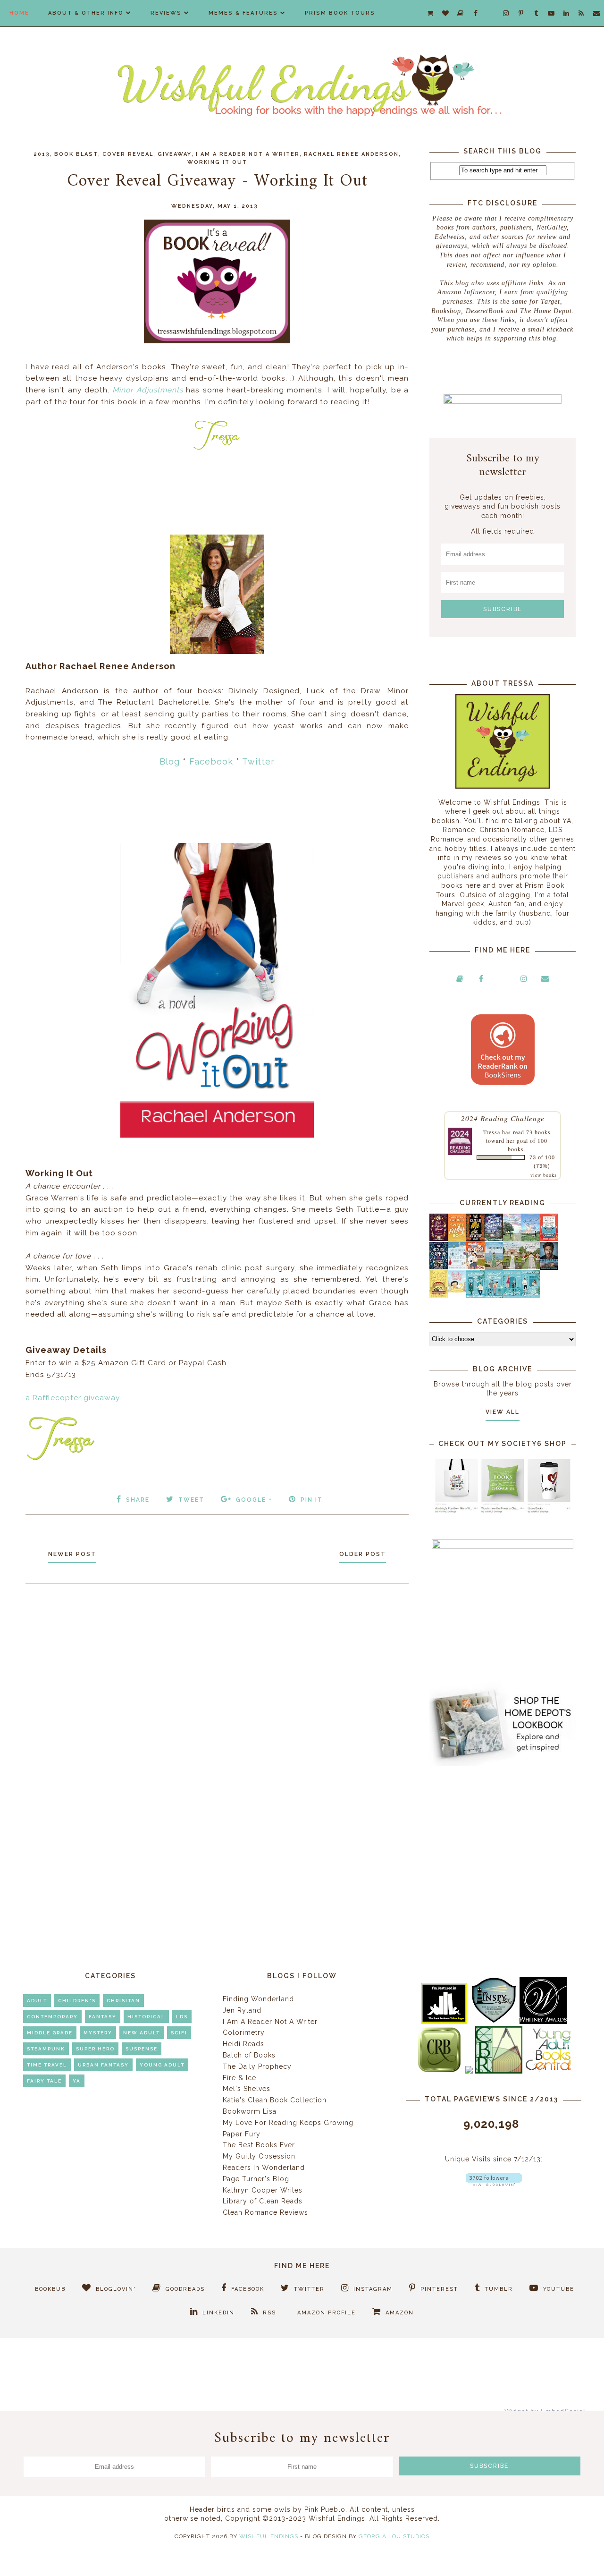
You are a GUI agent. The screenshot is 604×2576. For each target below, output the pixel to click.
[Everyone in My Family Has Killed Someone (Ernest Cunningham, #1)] (549, 1239)
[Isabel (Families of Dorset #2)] (531, 1267)
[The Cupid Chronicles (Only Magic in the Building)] (531, 1296)
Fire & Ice (239, 2078)
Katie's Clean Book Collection (275, 2100)
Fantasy (103, 2017)
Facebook (211, 761)
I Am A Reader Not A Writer (270, 2022)
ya (77, 2081)
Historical (146, 2017)
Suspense (142, 2049)
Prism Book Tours (340, 13)
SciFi (179, 2033)
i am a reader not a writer (248, 154)
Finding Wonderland (258, 1999)
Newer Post (72, 1554)
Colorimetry (244, 2032)
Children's (77, 2001)
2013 (42, 154)
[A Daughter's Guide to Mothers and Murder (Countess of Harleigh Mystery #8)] (439, 1295)
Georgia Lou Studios (394, 2536)
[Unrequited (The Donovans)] (494, 1267)
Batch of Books (249, 2055)
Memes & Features (243, 13)
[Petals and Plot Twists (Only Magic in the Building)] (494, 1296)
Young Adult (162, 2065)
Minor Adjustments (147, 390)
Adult (37, 2001)
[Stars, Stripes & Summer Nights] (494, 1239)
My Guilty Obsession (259, 2156)
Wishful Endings (269, 2536)
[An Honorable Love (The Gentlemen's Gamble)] (512, 1239)
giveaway (175, 154)
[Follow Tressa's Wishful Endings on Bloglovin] (494, 2184)
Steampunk (46, 2049)
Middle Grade (50, 2033)
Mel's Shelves (247, 2089)
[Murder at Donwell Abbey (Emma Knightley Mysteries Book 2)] (457, 1267)
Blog (170, 761)
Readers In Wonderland (264, 2168)
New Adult (142, 2033)
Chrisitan (123, 2001)
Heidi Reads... (246, 2044)
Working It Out (217, 162)
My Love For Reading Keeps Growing (288, 2123)
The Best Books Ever (259, 2145)
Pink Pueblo (325, 2509)
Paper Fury (242, 2134)
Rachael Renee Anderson (351, 154)
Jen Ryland (242, 2010)
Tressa (492, 1132)
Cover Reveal (128, 154)
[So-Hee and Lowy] (457, 1290)
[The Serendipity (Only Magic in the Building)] (512, 1296)
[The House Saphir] (439, 1267)
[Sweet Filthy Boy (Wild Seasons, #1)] (457, 1240)
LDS (182, 2017)
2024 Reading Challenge (503, 1118)
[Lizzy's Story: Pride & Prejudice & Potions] (439, 1239)
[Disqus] (217, 1717)
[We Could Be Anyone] (475, 1239)
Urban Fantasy (103, 2065)
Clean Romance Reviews (265, 2212)
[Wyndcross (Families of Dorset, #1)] (512, 1267)
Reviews (166, 13)
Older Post (363, 1554)
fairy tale (44, 2081)
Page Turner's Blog (256, 2179)
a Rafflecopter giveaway (73, 1398)
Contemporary (52, 2017)
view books (544, 1175)
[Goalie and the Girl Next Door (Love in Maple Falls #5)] (475, 1267)
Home (19, 13)
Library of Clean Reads (263, 2201)
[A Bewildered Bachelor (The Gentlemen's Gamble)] (531, 1239)
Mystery (98, 2033)
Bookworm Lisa (250, 2111)
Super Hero (95, 2049)
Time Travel (47, 2065)
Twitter (258, 761)
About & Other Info (86, 13)
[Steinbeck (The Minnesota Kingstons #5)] (549, 1267)
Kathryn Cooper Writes (263, 2190)
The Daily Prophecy (257, 2066)
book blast (76, 154)
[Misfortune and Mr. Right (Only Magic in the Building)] (475, 1296)
